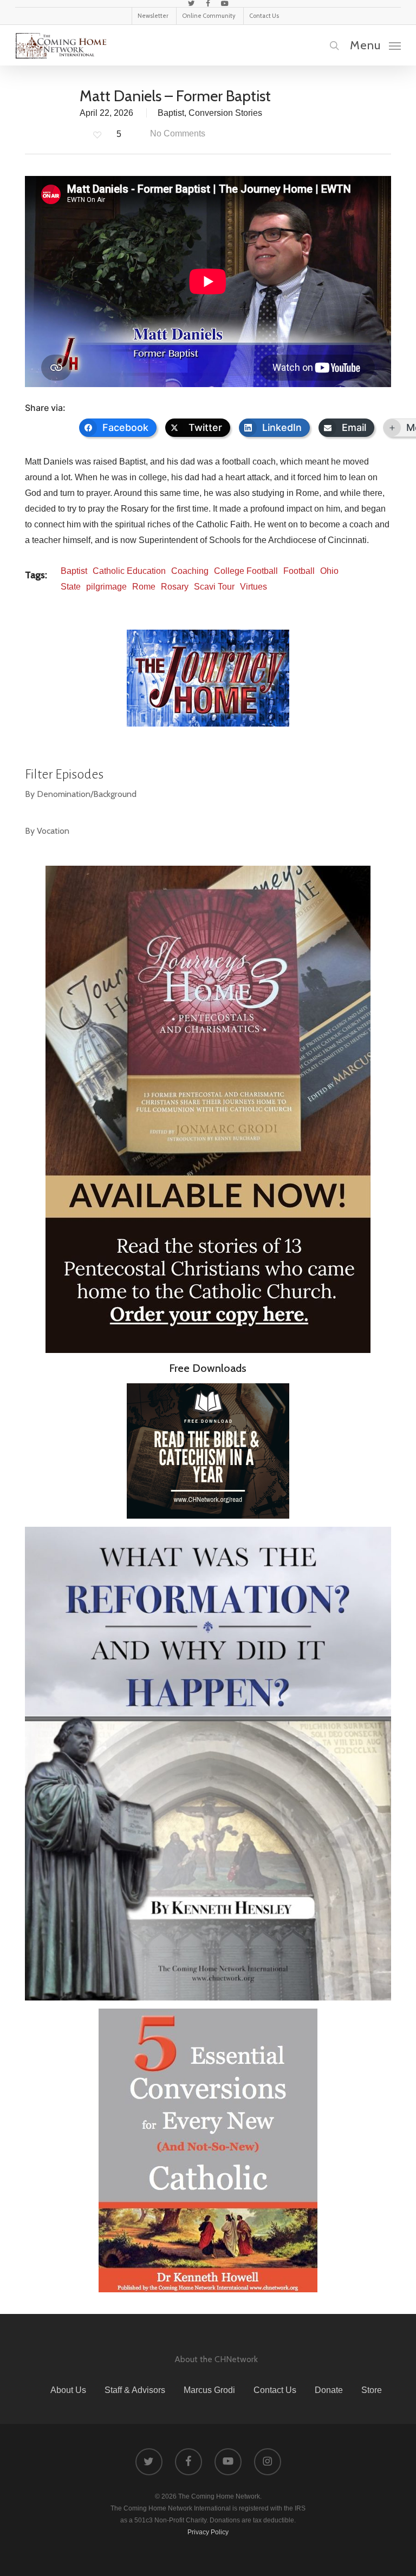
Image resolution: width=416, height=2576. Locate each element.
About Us (68, 2390)
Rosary (175, 587)
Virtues (253, 587)
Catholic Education (129, 571)
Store (372, 2390)
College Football (246, 571)
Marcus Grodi (209, 2390)
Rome (144, 587)
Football (299, 571)
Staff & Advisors (135, 2390)
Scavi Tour (214, 587)
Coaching (190, 571)
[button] (375, 45)
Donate (329, 2390)
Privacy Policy (208, 2532)
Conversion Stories (225, 113)
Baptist (171, 113)
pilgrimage (106, 587)
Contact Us (275, 2390)
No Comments (177, 133)
